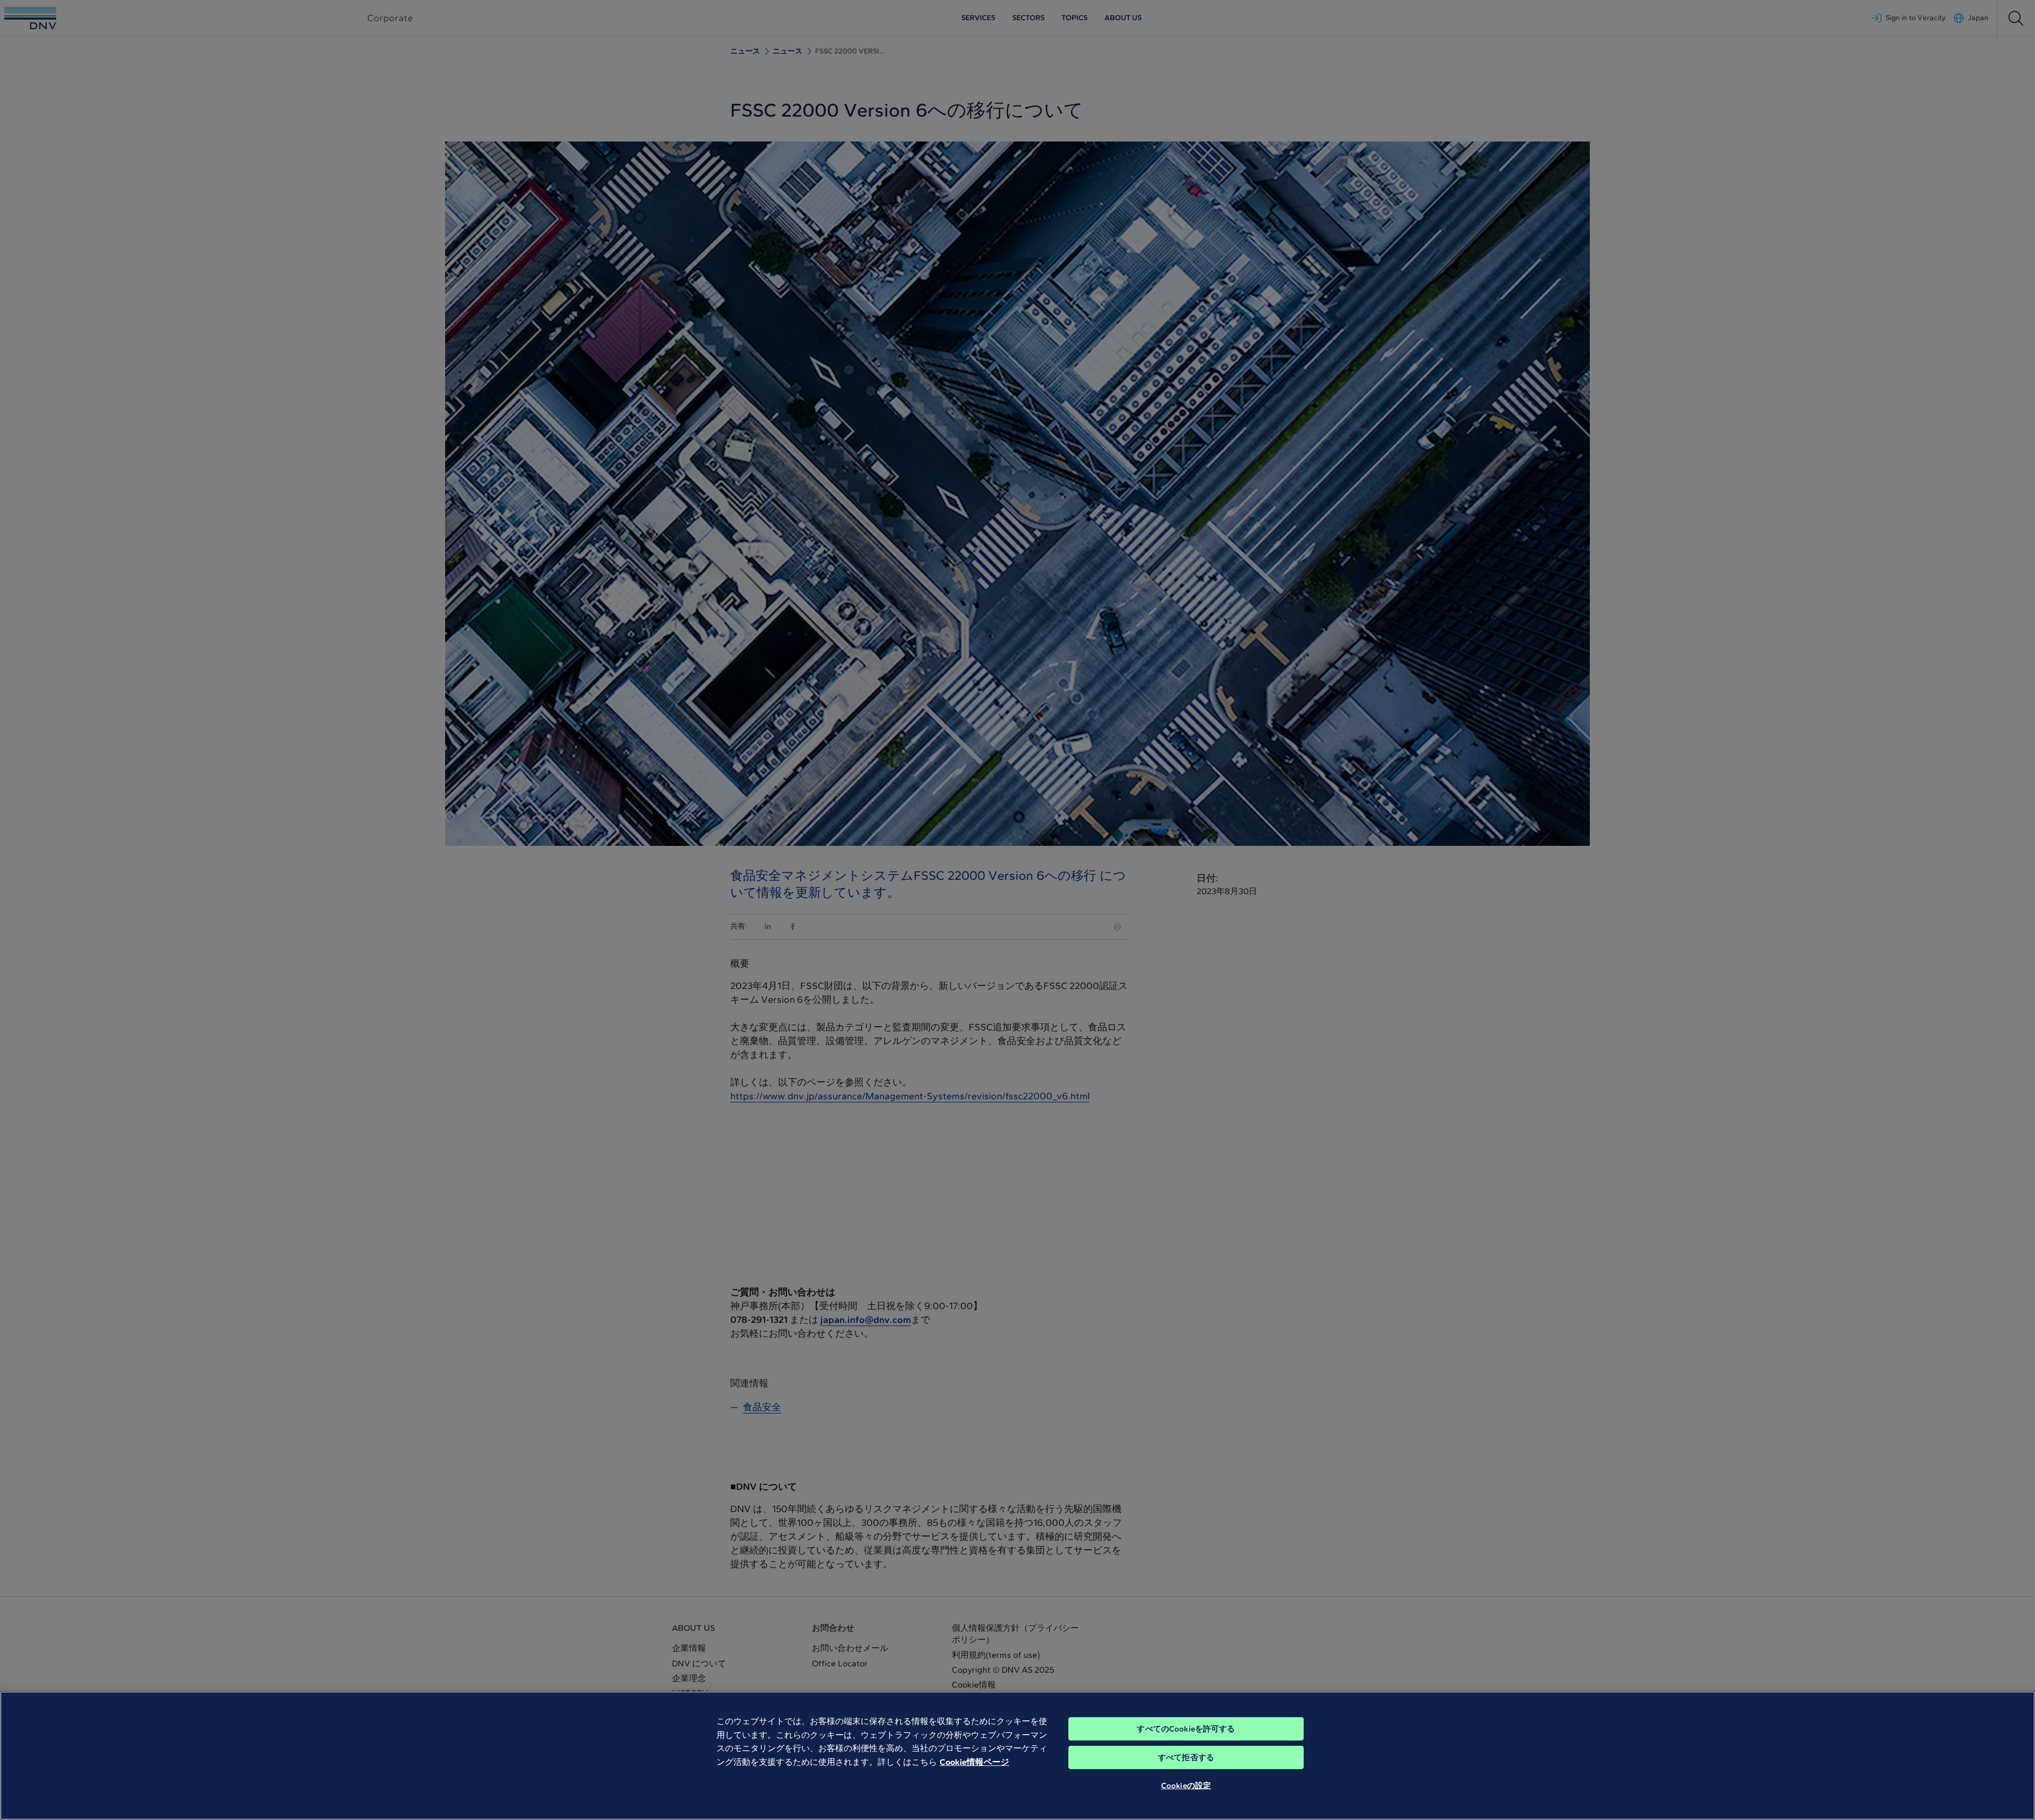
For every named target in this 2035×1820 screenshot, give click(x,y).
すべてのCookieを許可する (1186, 1729)
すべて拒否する (1186, 1757)
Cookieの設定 (1186, 1786)
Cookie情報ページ (974, 1762)
